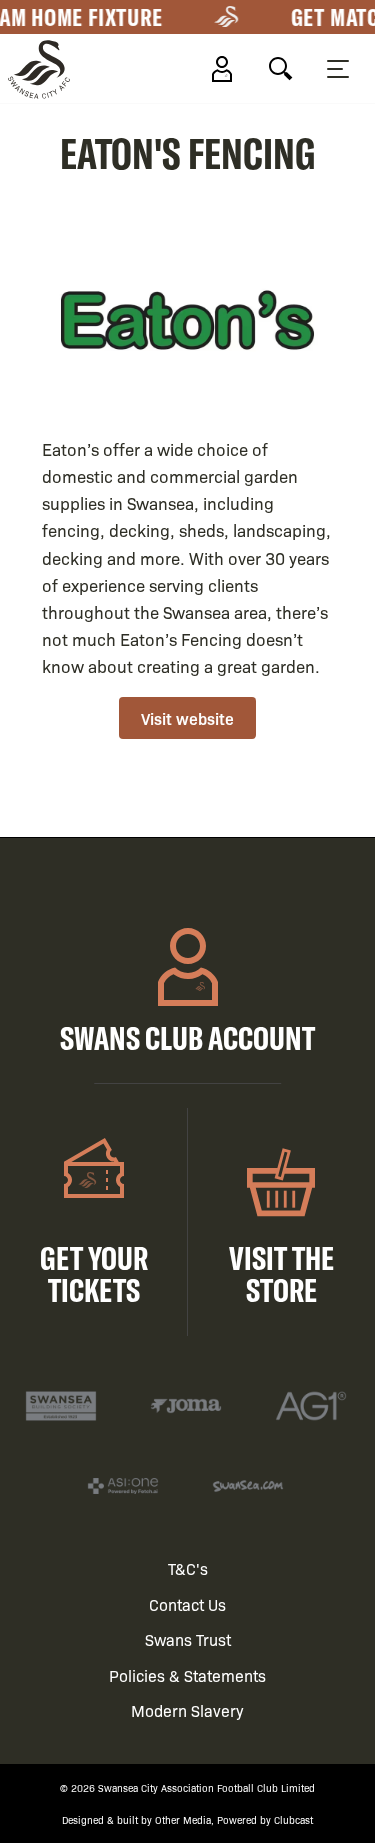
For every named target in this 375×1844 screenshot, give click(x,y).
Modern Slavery (187, 1710)
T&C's (188, 1568)
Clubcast (293, 1819)
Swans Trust (188, 1639)
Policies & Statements (187, 1675)
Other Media (183, 1819)
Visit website (187, 718)
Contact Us (187, 1604)
